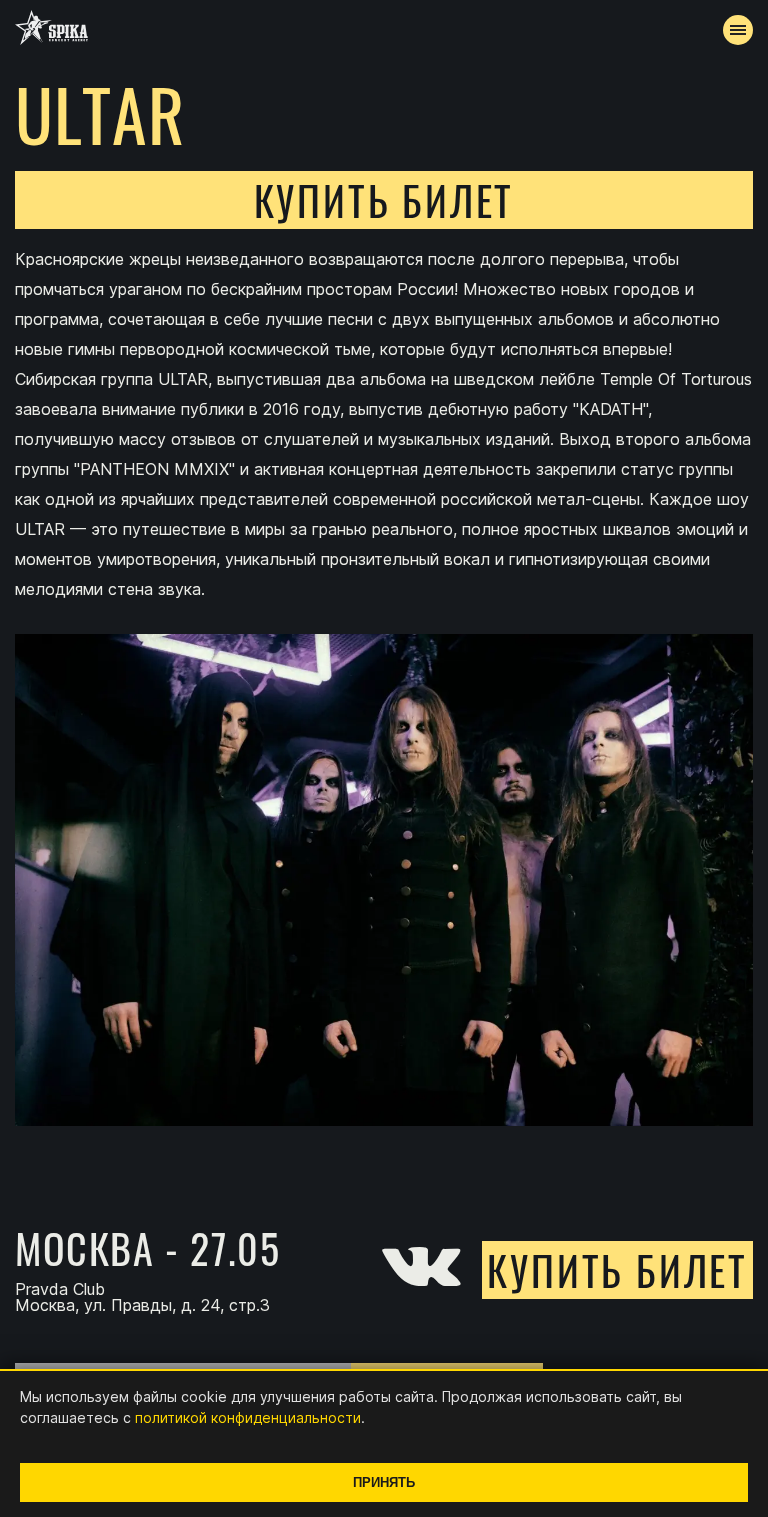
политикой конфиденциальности (248, 1417)
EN (421, 526)
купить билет (384, 200)
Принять (384, 1482)
